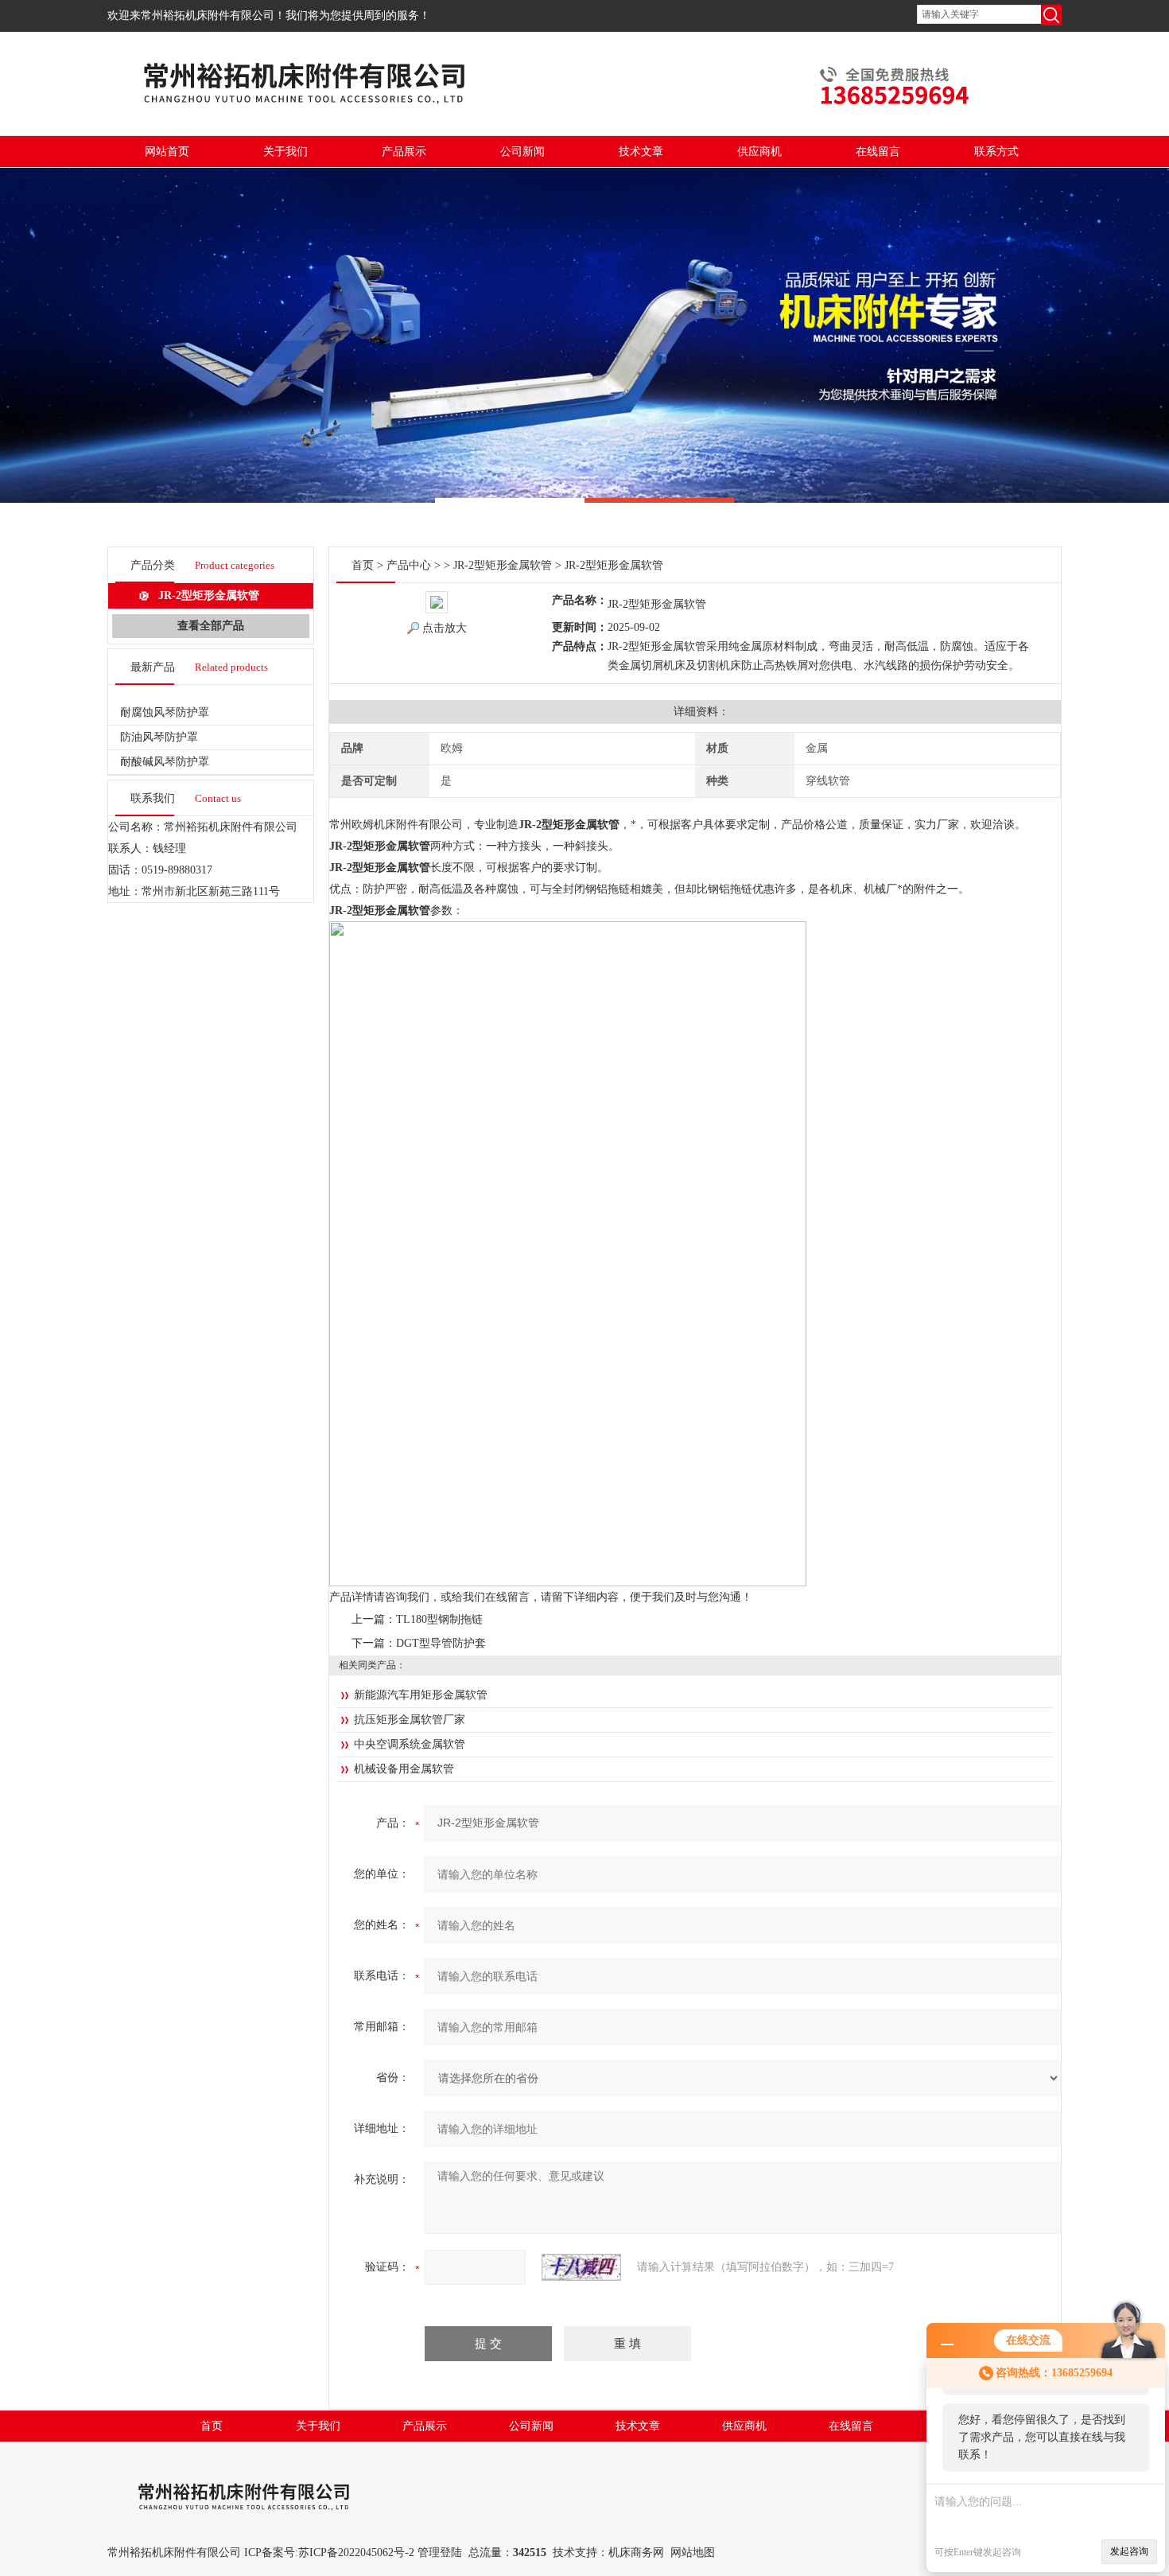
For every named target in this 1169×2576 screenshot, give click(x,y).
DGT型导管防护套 (441, 1643)
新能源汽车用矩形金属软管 (421, 1695)
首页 (363, 565)
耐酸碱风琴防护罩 (165, 762)
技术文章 (641, 152)
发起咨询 (1129, 2551)
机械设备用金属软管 (404, 1769)
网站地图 (693, 2553)
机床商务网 (636, 2553)
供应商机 (759, 152)
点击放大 (445, 628)
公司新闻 (522, 152)
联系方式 (996, 152)
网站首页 (167, 152)
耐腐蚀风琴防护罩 (165, 712)
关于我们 (285, 152)
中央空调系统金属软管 (410, 1744)
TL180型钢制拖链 (439, 1619)
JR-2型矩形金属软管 (209, 595)
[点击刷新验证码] (581, 2267)
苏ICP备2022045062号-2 (356, 2553)
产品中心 (409, 565)
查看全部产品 (211, 626)
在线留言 (878, 152)
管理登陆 (440, 2553)
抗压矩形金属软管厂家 (410, 1720)
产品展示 (404, 152)
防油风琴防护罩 (159, 737)
